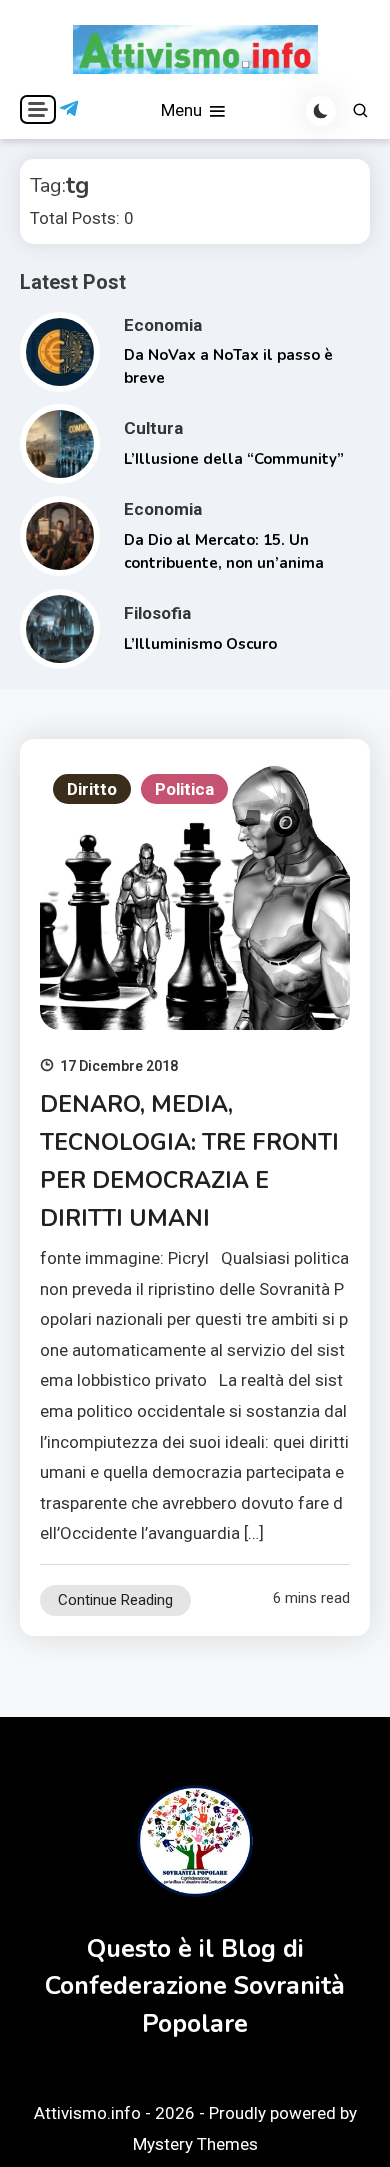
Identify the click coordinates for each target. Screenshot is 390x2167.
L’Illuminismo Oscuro (200, 644)
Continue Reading (115, 1600)
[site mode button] (321, 111)
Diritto (92, 789)
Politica (184, 789)
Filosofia (157, 613)
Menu (183, 110)
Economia (163, 325)
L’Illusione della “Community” (234, 459)
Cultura (153, 428)
